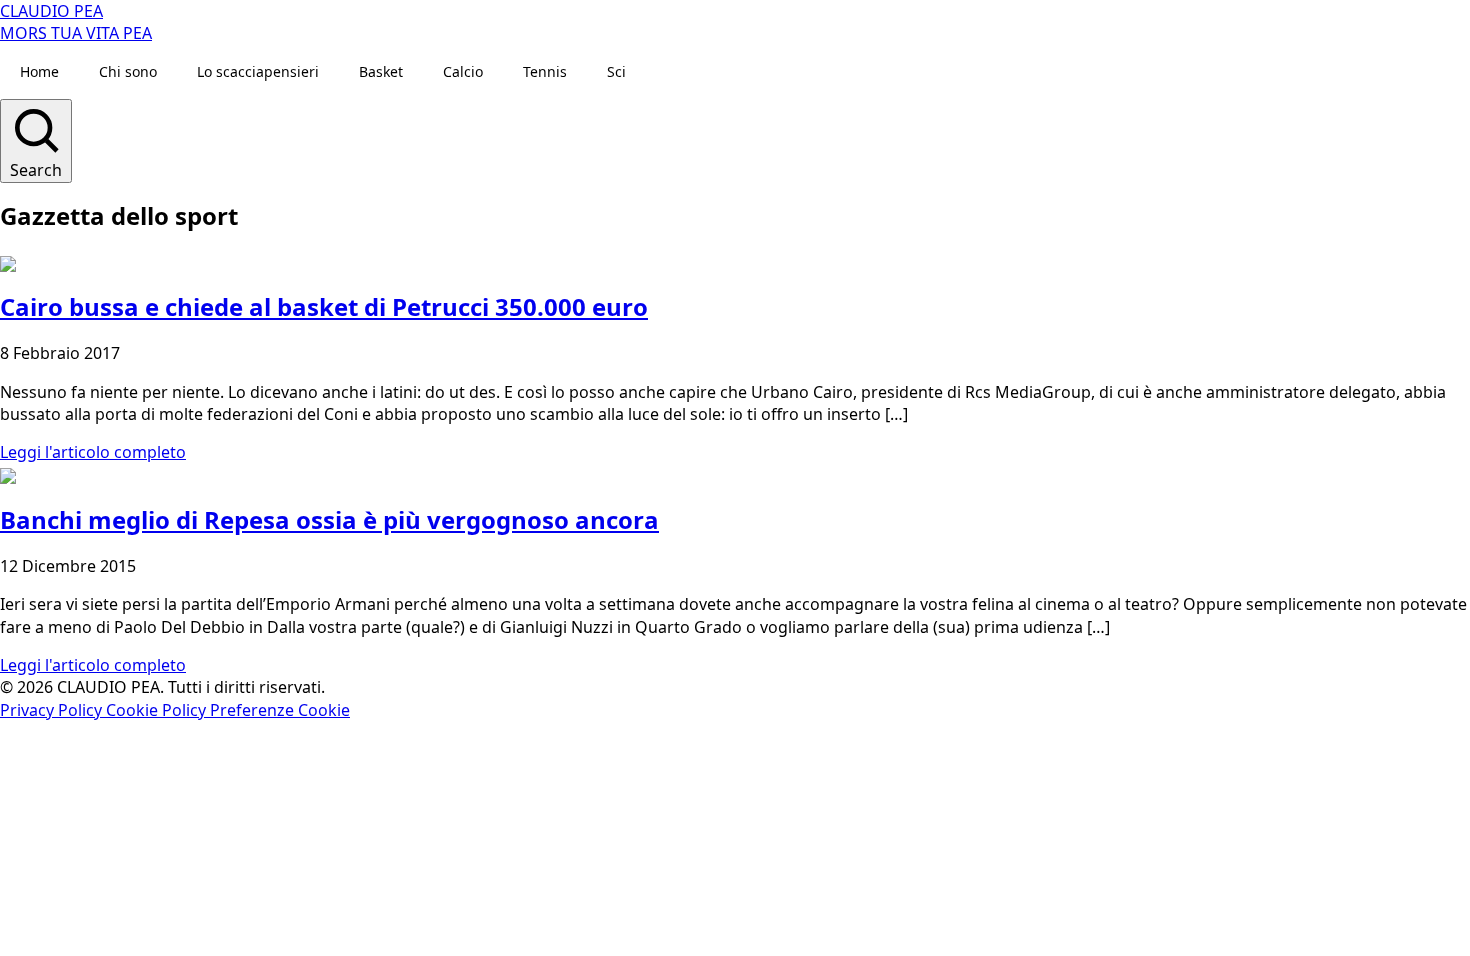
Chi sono (128, 71)
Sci (616, 71)
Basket (381, 71)
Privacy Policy (53, 710)
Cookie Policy (158, 710)
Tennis (545, 71)
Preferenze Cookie (280, 710)
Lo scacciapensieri (258, 71)
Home (39, 71)
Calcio (463, 71)
